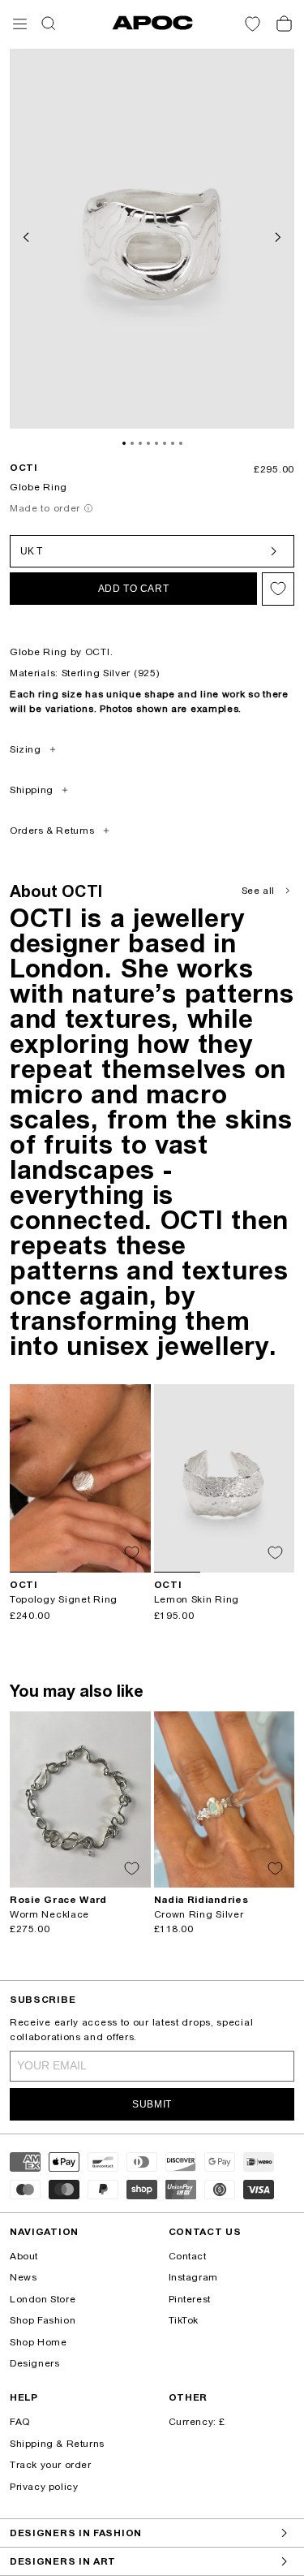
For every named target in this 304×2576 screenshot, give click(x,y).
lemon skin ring (197, 1599)
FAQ (20, 2422)
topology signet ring (64, 1599)
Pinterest (190, 2299)
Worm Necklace (49, 1914)
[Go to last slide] (28, 235)
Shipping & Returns (57, 2444)
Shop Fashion (43, 2320)
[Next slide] (276, 235)
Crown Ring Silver (199, 1914)
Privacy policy (44, 2487)
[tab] (124, 443)
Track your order (51, 2465)
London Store (43, 2299)
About (24, 2256)
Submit (152, 2104)
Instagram (193, 2277)
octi (24, 468)
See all (258, 891)
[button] (20, 24)
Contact (188, 2256)
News (23, 2277)
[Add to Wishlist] (278, 589)
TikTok (184, 2320)
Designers (34, 2363)
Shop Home (38, 2342)
